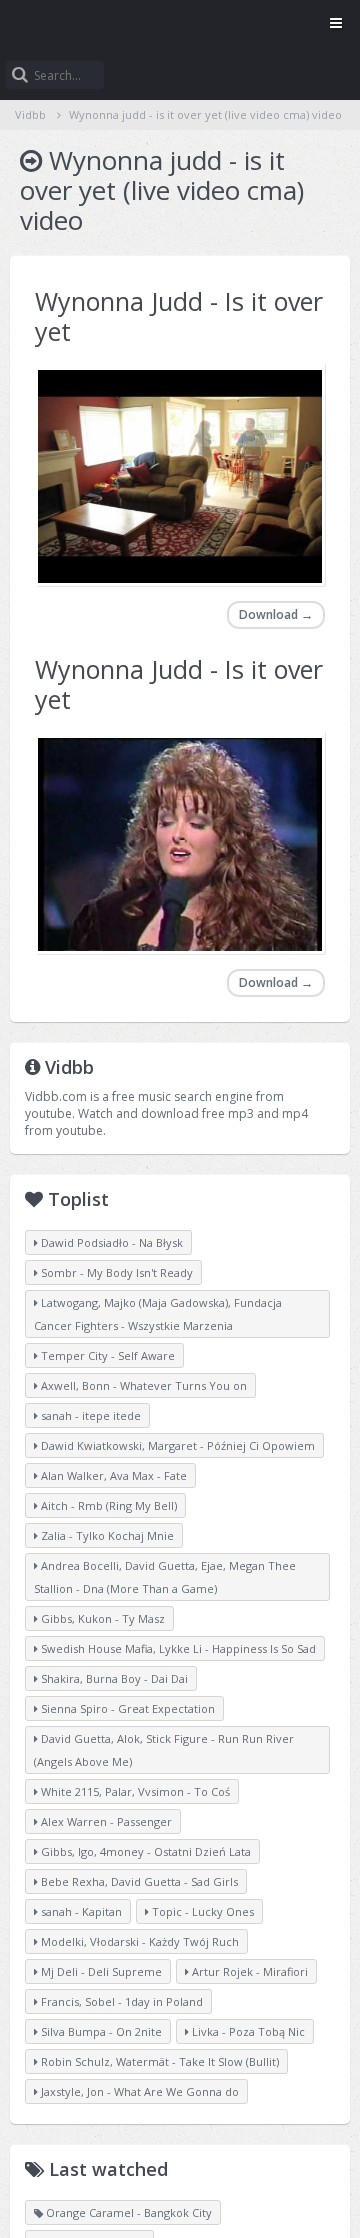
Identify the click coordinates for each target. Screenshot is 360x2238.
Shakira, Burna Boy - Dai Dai (113, 1678)
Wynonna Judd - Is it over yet (179, 316)
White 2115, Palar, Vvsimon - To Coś (134, 1791)
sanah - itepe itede (89, 1415)
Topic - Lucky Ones (201, 1911)
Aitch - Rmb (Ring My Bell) (107, 1505)
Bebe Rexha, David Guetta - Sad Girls (138, 1881)
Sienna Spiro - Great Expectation (126, 1708)
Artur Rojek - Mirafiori (248, 1971)
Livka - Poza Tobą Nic (247, 2031)
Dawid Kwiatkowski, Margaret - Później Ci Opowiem (176, 1445)
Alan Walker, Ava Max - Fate (112, 1475)
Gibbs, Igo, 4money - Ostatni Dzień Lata (144, 1851)
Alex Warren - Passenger (105, 1821)
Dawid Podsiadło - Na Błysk (110, 1242)
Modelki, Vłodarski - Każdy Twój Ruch (138, 1941)
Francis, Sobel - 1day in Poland (120, 2001)
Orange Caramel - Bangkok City (127, 2212)
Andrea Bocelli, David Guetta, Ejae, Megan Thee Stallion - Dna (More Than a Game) (165, 1577)
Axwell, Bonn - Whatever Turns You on (142, 1385)
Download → (276, 614)
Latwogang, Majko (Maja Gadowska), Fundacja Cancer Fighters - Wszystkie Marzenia (158, 1314)
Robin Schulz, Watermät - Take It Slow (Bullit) (158, 2061)
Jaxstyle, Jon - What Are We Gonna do (138, 2091)
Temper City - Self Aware (106, 1355)
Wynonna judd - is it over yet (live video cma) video (205, 114)
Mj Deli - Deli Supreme (100, 1971)
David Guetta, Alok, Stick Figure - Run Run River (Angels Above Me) (164, 1750)
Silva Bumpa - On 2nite (100, 2031)
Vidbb (180, 25)
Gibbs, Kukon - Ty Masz (101, 1618)
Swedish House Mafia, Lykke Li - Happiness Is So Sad (177, 1648)
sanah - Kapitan (80, 1911)
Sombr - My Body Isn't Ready (115, 1272)
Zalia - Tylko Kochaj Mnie (106, 1535)
